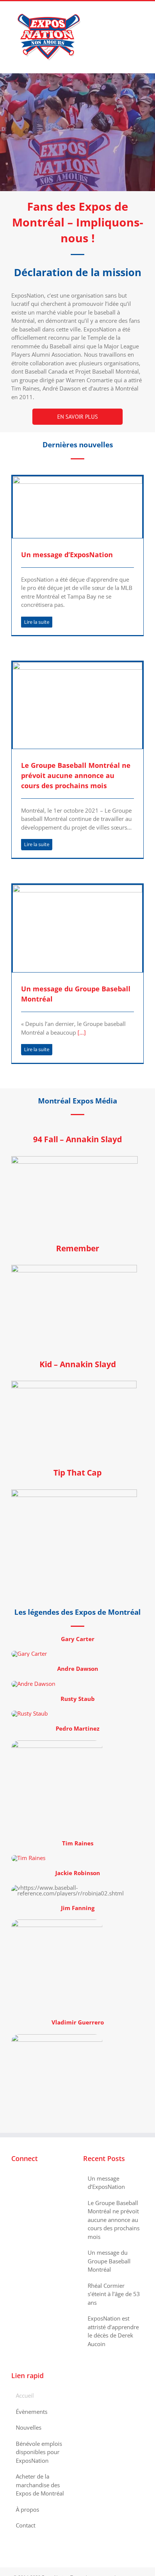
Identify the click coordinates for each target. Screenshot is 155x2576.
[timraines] (28, 1858)
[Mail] (44, 2179)
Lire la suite (37, 622)
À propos (27, 2509)
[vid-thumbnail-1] (74, 1159)
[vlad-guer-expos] (57, 2037)
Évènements (32, 2412)
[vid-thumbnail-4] (74, 1492)
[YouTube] (34, 2179)
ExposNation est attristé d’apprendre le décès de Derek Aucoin (113, 2331)
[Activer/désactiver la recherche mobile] (127, 13)
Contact (26, 2525)
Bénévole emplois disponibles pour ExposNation (39, 2452)
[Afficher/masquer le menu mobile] (141, 13)
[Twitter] (24, 2179)
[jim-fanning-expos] (57, 1922)
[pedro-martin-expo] (57, 1743)
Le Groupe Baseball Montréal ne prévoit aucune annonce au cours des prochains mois (76, 775)
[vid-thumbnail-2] (74, 1383)
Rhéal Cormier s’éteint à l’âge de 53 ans (114, 2294)
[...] (81, 1032)
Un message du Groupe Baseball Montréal (109, 2261)
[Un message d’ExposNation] (77, 507)
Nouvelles (29, 2427)
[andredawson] (33, 1684)
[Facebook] (14, 2179)
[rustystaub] (30, 1713)
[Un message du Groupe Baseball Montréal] (77, 929)
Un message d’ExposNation (67, 555)
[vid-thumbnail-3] (74, 1267)
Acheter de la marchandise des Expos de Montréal (40, 2485)
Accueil (25, 2395)
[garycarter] (29, 1654)
